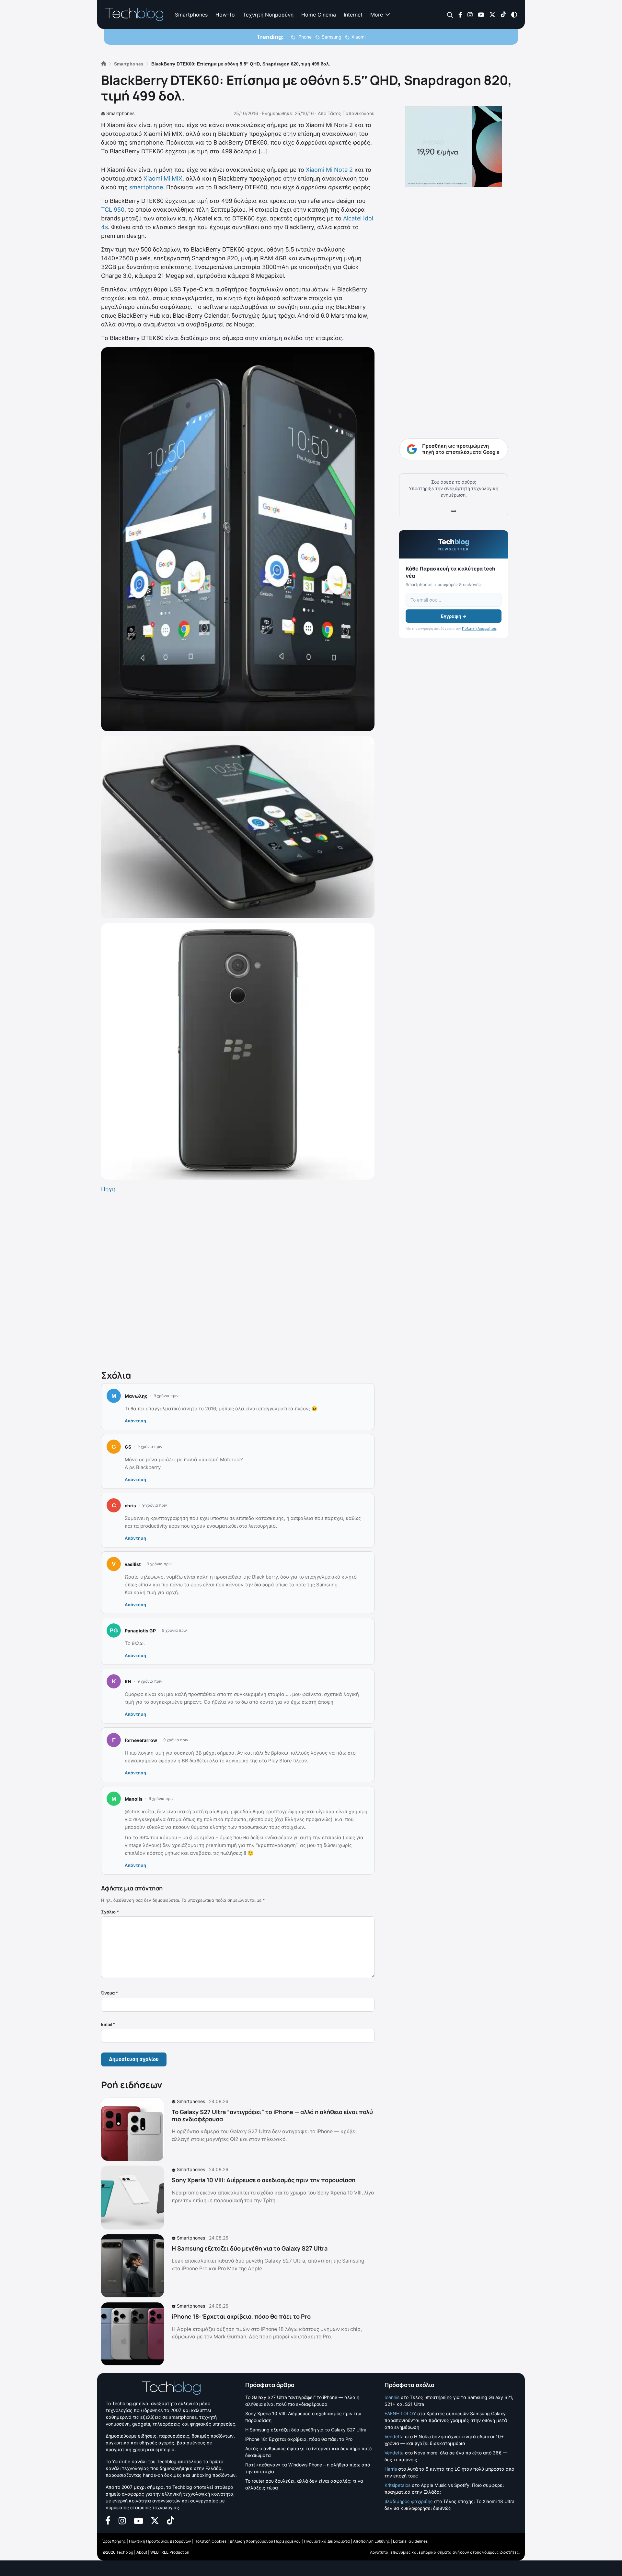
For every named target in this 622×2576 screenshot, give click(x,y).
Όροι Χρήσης (114, 2541)
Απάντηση (135, 1421)
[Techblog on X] (492, 14)
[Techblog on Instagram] (470, 14)
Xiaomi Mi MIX (163, 178)
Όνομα (109, 1993)
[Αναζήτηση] (450, 15)
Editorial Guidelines (410, 2541)
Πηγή (108, 1189)
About (142, 2552)
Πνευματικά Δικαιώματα (327, 2541)
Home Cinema (319, 15)
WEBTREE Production (170, 2552)
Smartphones (191, 15)
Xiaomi (358, 37)
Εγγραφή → (454, 616)
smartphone (146, 187)
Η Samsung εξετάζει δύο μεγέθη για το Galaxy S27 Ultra (250, 2248)
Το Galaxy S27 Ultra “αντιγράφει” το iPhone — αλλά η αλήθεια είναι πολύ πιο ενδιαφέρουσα (272, 2115)
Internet (353, 15)
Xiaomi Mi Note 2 (329, 170)
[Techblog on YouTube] (481, 14)
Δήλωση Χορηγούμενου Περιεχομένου (265, 2541)
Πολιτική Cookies (210, 2541)
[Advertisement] (238, 1280)
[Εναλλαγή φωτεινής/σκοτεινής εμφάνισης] (514, 14)
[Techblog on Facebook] (460, 14)
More (377, 15)
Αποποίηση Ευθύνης (371, 2541)
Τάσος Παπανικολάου (351, 113)
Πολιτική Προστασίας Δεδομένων (160, 2541)
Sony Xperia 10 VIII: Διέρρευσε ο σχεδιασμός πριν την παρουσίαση (264, 2180)
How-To (225, 15)
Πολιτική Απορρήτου (479, 629)
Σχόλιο (110, 1912)
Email (108, 2024)
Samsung (332, 37)
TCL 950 (113, 210)
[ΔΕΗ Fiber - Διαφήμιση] (454, 147)
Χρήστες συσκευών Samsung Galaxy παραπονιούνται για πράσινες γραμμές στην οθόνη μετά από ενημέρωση (446, 2420)
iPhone (305, 37)
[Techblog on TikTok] (503, 14)
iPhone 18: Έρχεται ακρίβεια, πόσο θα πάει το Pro (241, 2316)
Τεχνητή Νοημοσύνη (268, 15)
